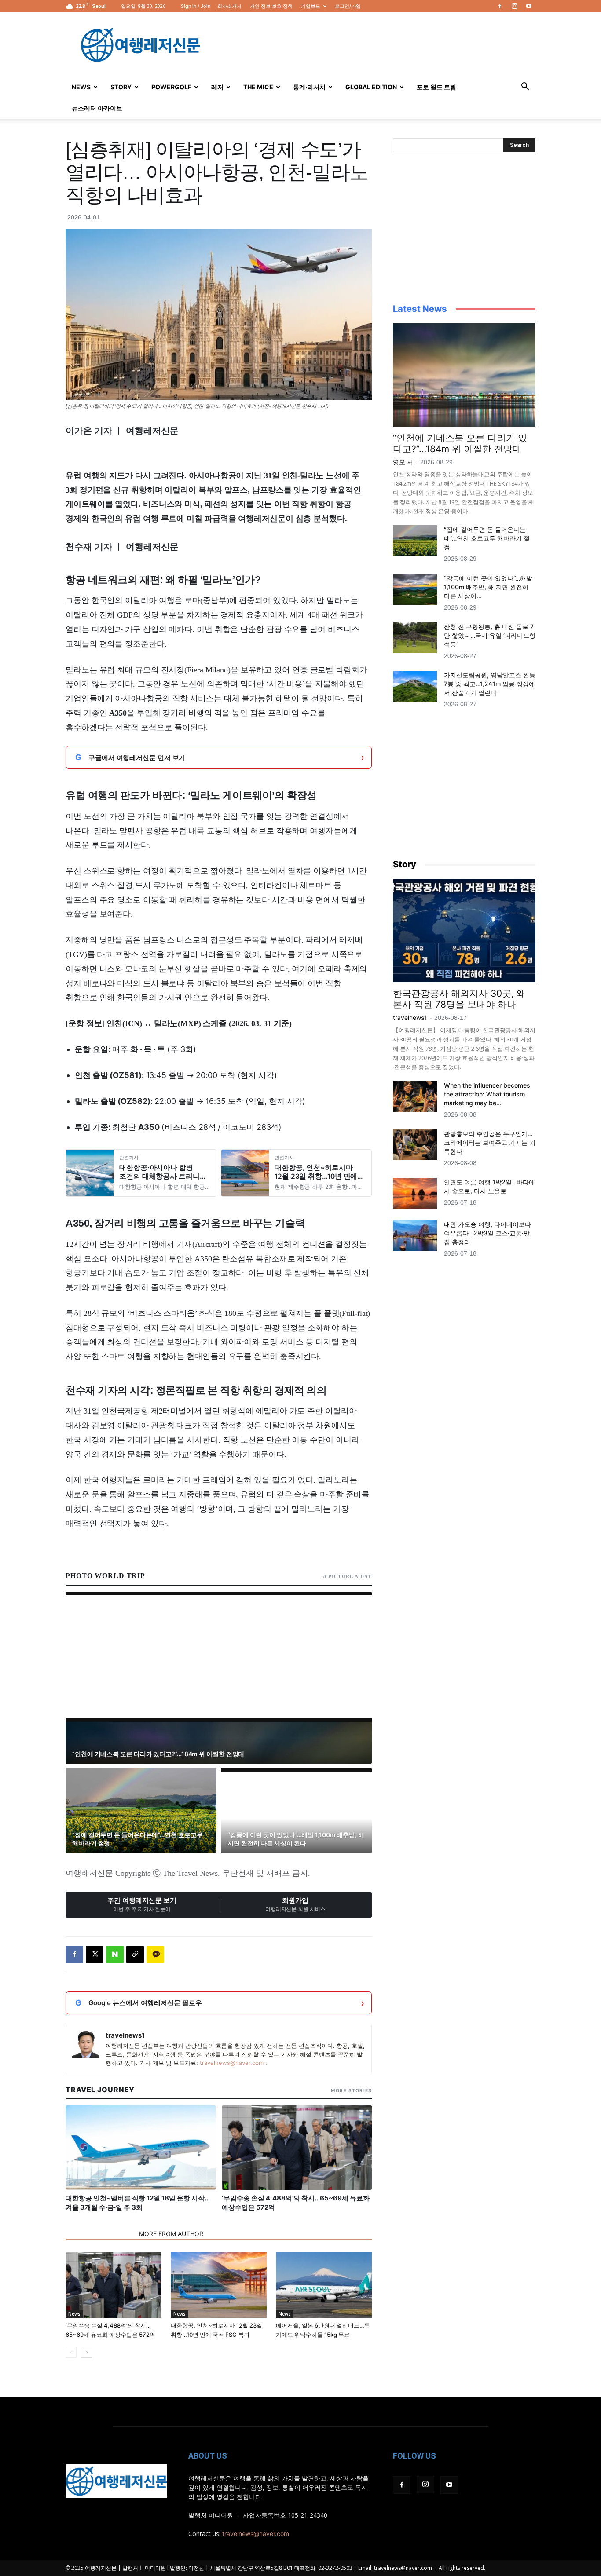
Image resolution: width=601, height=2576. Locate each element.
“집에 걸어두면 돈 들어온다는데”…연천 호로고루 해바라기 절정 (487, 538)
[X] (95, 1955)
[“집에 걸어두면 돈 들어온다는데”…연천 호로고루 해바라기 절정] (415, 541)
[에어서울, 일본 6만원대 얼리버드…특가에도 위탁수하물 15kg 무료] (324, 2285)
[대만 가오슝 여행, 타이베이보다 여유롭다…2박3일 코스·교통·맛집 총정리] (415, 1235)
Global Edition (371, 87)
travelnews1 (125, 2035)
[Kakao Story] (155, 1955)
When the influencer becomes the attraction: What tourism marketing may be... (487, 1094)
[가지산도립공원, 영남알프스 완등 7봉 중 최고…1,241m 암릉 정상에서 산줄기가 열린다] (415, 686)
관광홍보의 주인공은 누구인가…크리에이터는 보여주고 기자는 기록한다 (490, 1142)
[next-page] (86, 2352)
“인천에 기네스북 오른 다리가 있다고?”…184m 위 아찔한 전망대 (460, 443)
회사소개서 (229, 6)
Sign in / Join (196, 6)
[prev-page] (71, 2352)
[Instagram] (514, 6)
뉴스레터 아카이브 (97, 108)
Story (121, 87)
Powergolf (171, 87)
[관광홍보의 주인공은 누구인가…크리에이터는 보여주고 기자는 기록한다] (415, 1145)
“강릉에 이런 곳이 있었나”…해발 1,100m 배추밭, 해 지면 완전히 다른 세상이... (488, 587)
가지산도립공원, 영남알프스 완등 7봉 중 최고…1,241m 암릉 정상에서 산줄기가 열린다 (490, 684)
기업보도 (311, 6)
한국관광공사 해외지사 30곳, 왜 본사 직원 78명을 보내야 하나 (459, 999)
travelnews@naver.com (232, 2063)
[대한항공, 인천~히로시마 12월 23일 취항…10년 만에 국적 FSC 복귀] (219, 2285)
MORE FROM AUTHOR (171, 2234)
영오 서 (403, 462)
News (81, 87)
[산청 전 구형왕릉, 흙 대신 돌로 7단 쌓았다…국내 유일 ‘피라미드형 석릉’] (415, 638)
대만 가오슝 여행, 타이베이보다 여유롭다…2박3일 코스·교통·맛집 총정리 (487, 1233)
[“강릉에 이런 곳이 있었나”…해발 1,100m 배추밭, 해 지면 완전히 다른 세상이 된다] (415, 589)
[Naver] (115, 1955)
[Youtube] (529, 6)
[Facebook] (500, 6)
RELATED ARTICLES (100, 2234)
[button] (525, 87)
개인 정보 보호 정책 (271, 6)
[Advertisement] (375, 44)
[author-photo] (86, 2044)
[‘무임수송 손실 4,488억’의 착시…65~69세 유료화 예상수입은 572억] (114, 2285)
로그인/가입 (348, 6)
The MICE (258, 87)
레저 (217, 87)
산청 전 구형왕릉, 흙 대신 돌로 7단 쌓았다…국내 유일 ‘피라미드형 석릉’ (490, 635)
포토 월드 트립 (436, 87)
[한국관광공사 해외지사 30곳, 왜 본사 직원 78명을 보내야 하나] (464, 930)
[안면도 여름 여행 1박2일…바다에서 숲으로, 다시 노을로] (415, 1193)
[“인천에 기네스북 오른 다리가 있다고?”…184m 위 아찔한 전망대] (464, 375)
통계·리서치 (309, 87)
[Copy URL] (135, 1955)
